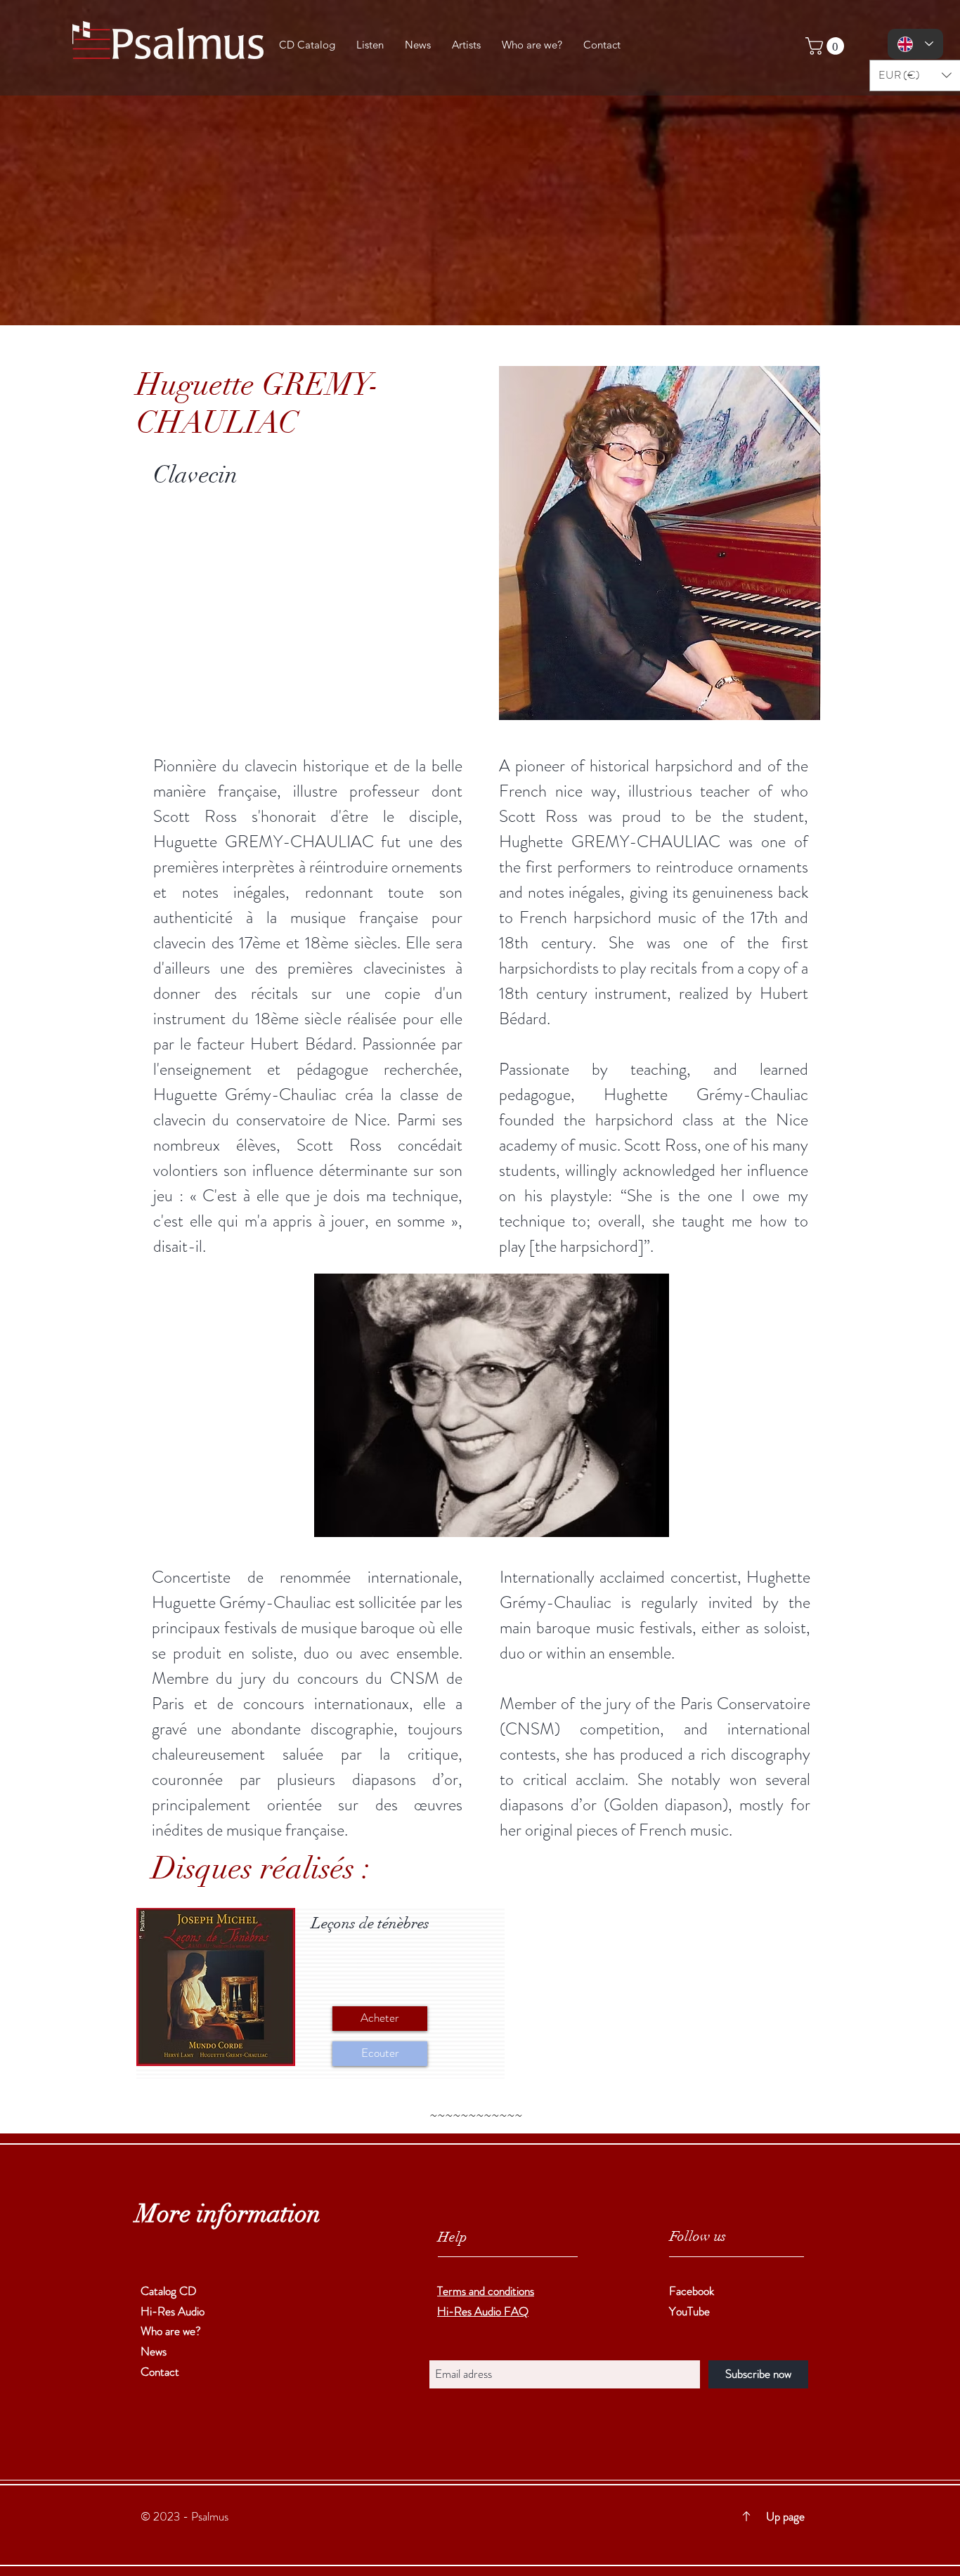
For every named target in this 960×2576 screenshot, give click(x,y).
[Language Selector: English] (915, 44)
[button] (827, 46)
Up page (795, 2516)
